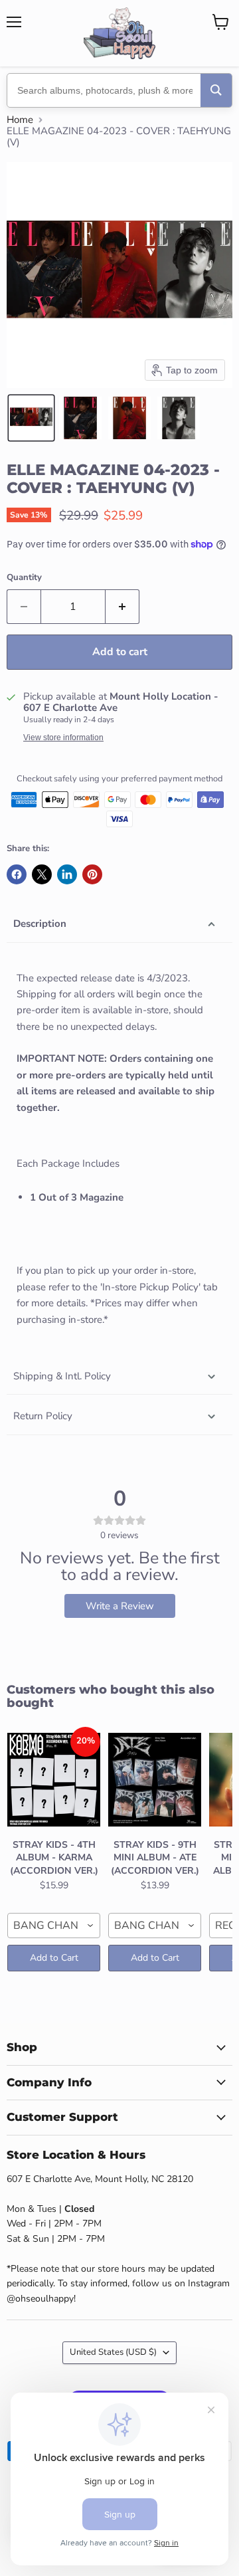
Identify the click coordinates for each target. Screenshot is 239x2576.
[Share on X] (42, 874)
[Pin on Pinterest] (92, 874)
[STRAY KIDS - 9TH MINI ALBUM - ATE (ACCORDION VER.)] (155, 1780)
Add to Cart (54, 1958)
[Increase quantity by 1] (122, 607)
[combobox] (54, 1926)
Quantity (24, 578)
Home (20, 120)
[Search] (216, 90)
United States (113, 2352)
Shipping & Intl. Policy (62, 1376)
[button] (31, 418)
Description (40, 924)
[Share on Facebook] (17, 874)
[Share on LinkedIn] (67, 874)
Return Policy (43, 1416)
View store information (63, 738)
